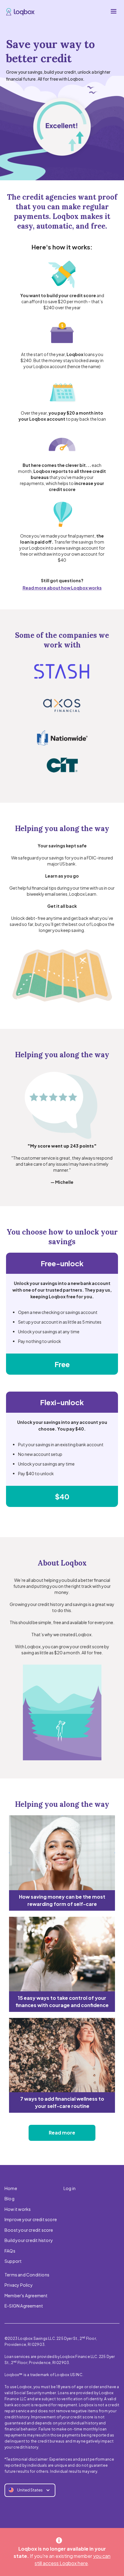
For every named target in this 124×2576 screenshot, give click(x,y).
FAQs (10, 2251)
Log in (70, 2188)
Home (11, 2188)
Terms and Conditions (27, 2275)
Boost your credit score (29, 2230)
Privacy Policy (19, 2285)
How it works (18, 2209)
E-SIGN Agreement (24, 2306)
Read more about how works (62, 588)
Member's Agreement (26, 2295)
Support (13, 2261)
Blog (9, 2199)
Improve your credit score (31, 2219)
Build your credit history (29, 2240)
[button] (113, 11)
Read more (62, 2133)
